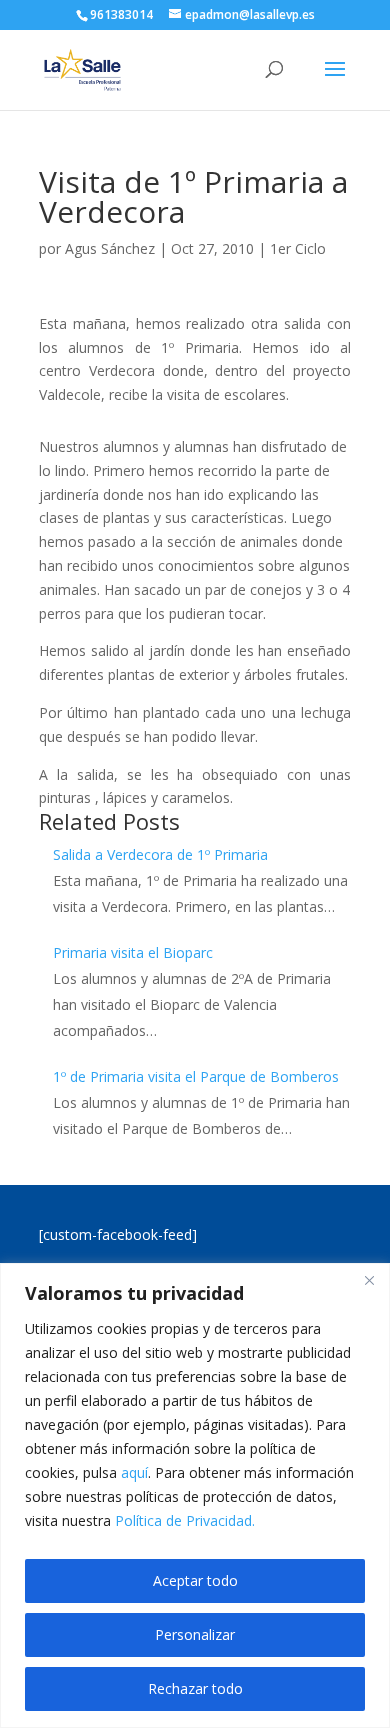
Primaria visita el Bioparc (133, 952)
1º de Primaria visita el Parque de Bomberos (196, 1076)
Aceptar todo (195, 1580)
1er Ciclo (298, 248)
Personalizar (195, 1634)
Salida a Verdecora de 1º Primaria (160, 854)
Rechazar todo (195, 1688)
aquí (134, 1472)
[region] (195, 1495)
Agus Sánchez (110, 248)
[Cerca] (369, 1280)
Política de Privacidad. (185, 1520)
